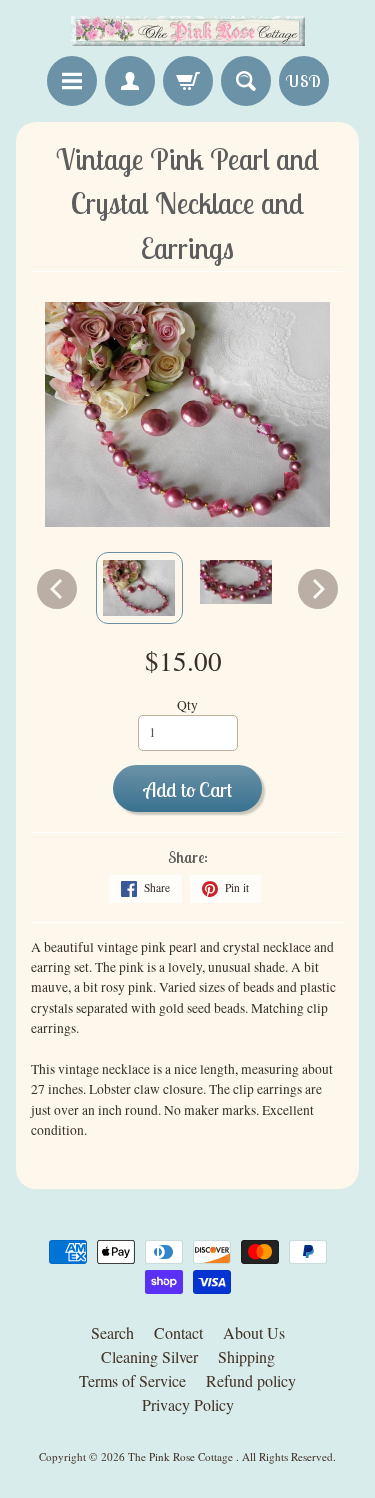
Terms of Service (132, 1380)
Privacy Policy (188, 1404)
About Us (254, 1332)
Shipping (246, 1356)
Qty (187, 705)
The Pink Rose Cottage (182, 1456)
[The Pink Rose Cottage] (188, 31)
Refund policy (251, 1380)
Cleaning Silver (149, 1356)
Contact (178, 1332)
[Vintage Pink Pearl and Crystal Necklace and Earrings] (139, 588)
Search (112, 1332)
